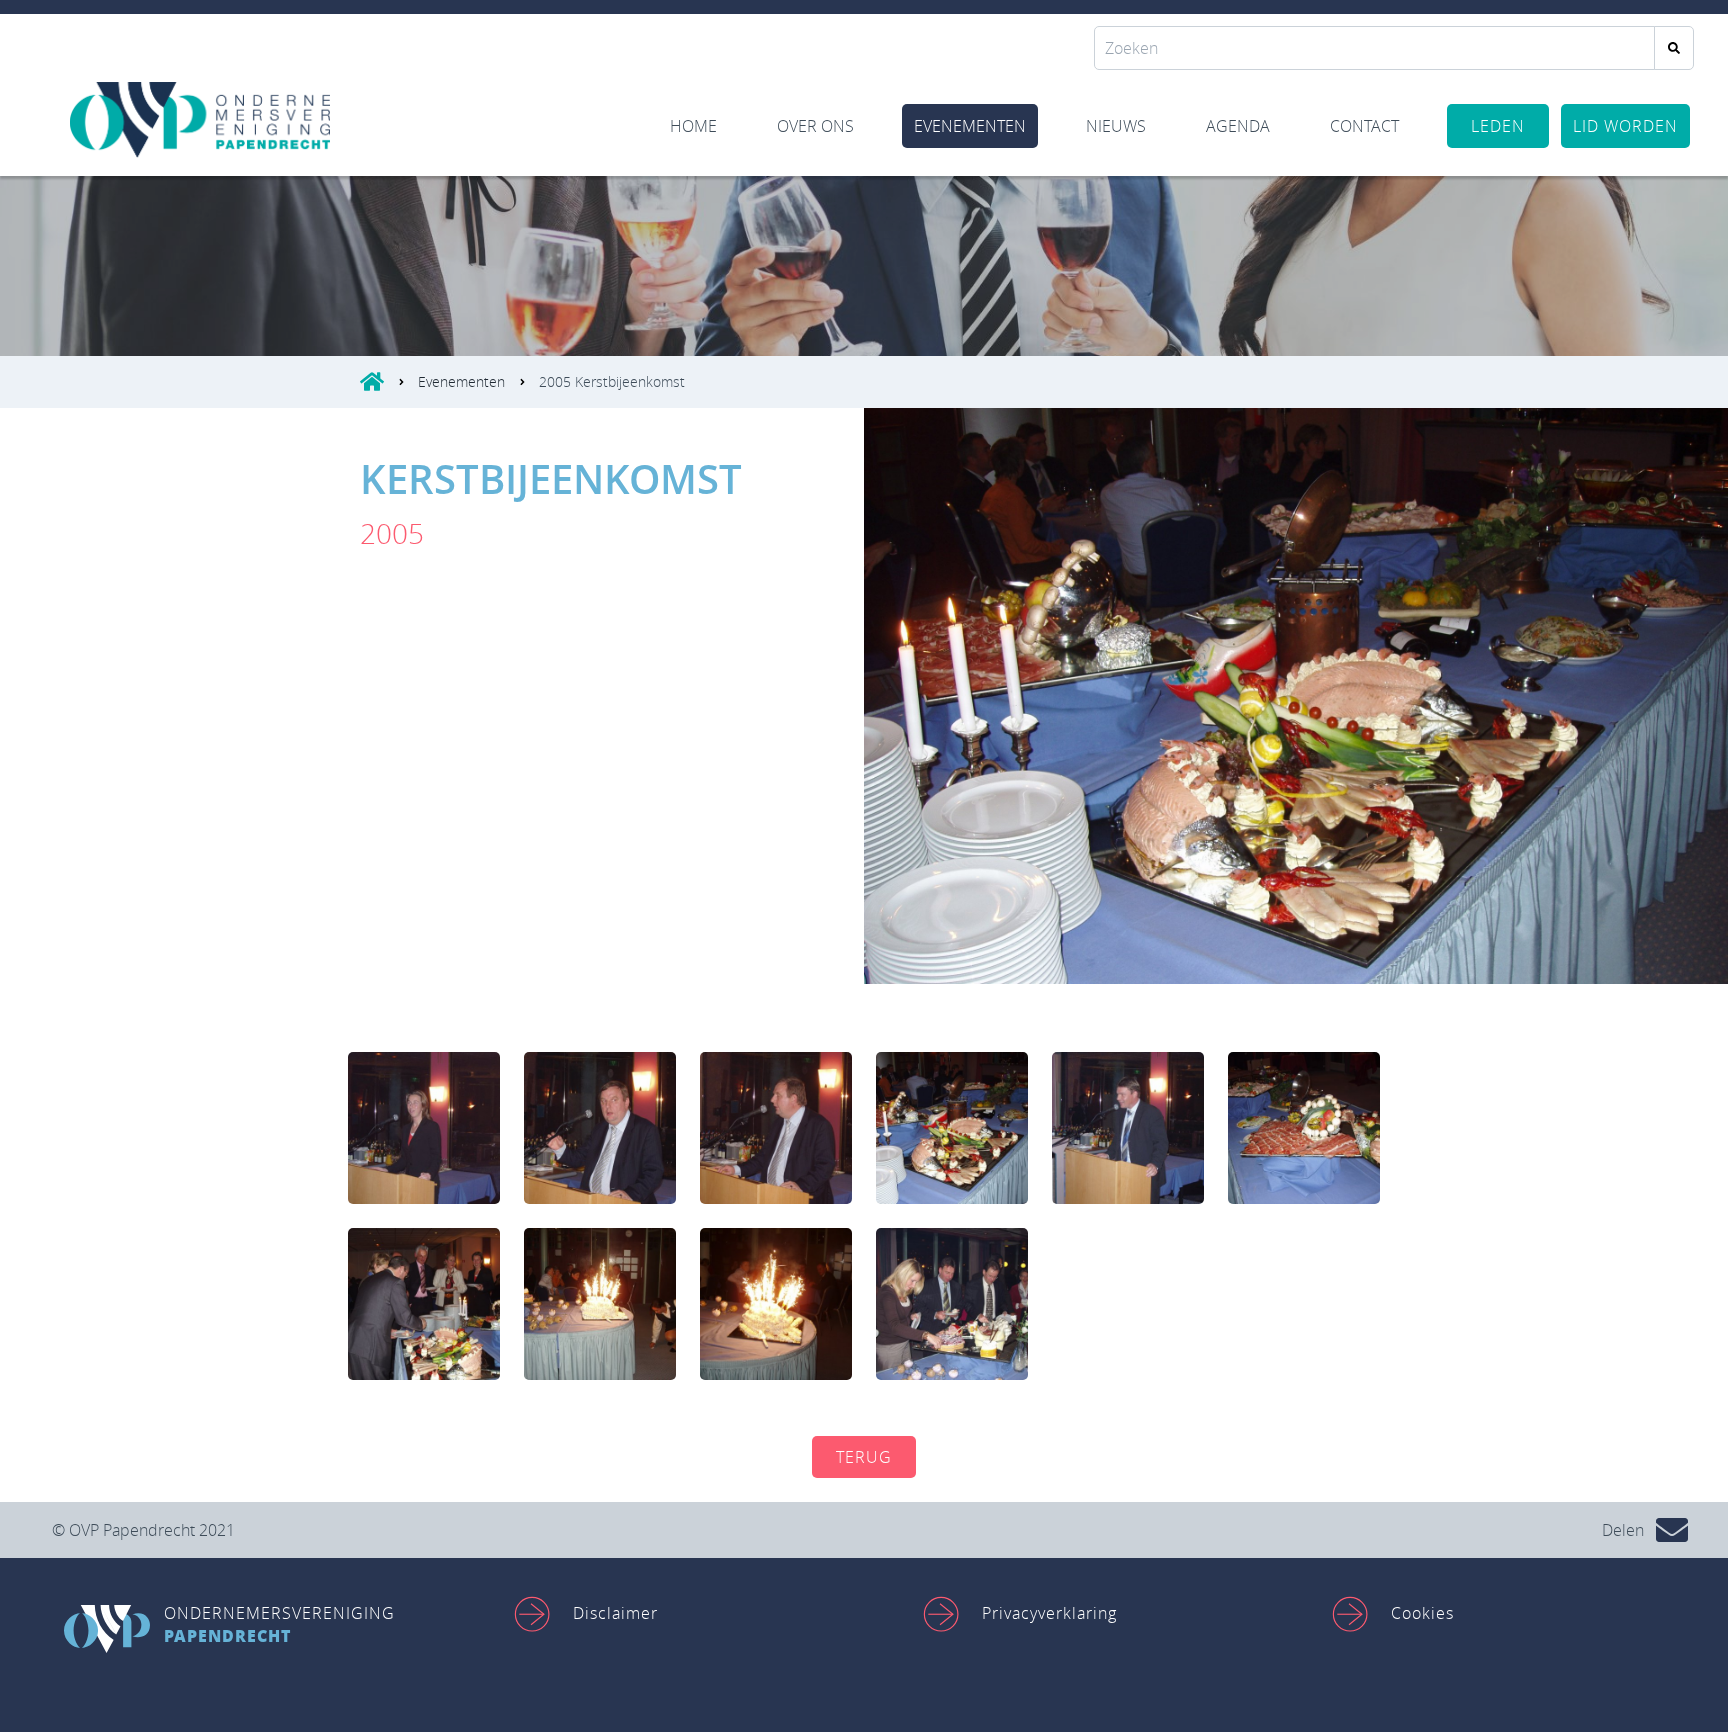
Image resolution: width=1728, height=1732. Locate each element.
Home (693, 126)
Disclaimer (615, 1613)
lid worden (1625, 126)
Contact (1364, 126)
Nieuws (1116, 126)
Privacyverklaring (1049, 1613)
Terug (864, 1457)
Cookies (1422, 1613)
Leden (1498, 126)
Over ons (815, 126)
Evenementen (970, 126)
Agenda (1238, 126)
